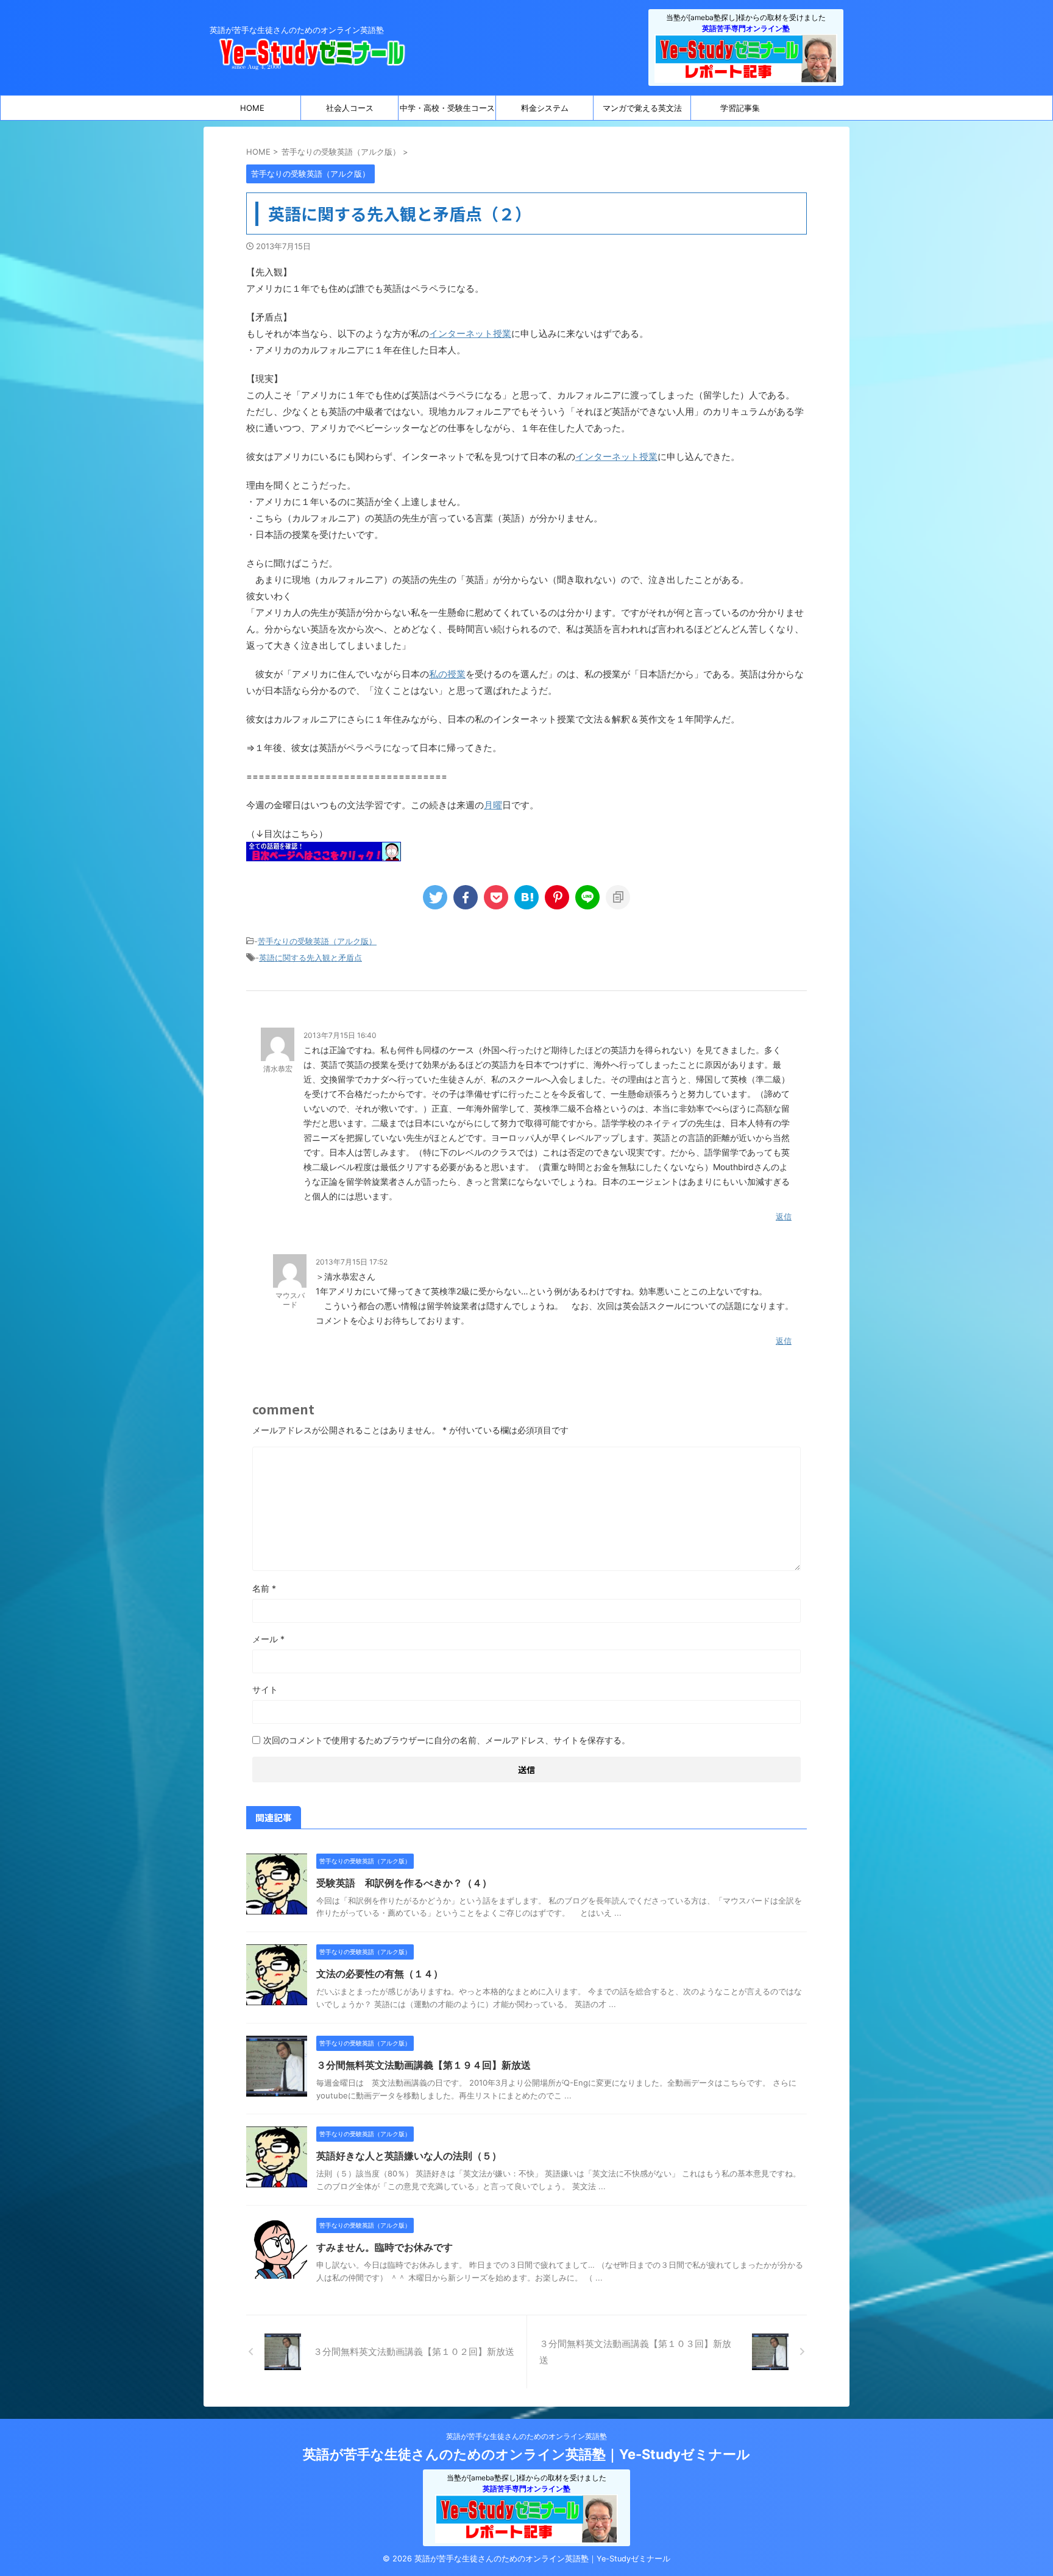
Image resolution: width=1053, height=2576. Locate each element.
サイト (265, 1689)
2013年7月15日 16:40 (340, 1035)
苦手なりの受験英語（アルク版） (317, 941)
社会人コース (350, 108)
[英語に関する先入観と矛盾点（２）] (526, 897)
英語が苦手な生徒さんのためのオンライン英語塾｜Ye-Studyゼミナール (526, 2454)
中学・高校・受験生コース (447, 108)
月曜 (493, 805)
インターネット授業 (470, 333)
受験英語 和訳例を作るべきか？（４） (404, 1883)
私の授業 (447, 674)
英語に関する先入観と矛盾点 (310, 958)
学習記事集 (740, 108)
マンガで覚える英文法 (642, 108)
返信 (784, 1216)
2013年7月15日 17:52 (352, 1262)
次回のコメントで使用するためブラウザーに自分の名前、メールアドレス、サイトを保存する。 (447, 1740)
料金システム (545, 108)
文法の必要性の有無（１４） (380, 1974)
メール (268, 1639)
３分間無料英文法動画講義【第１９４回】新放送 (424, 2065)
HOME (252, 108)
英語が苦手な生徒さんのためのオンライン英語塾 (526, 2436)
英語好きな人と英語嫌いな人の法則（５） (409, 2156)
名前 (264, 1588)
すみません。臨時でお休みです (385, 2247)
